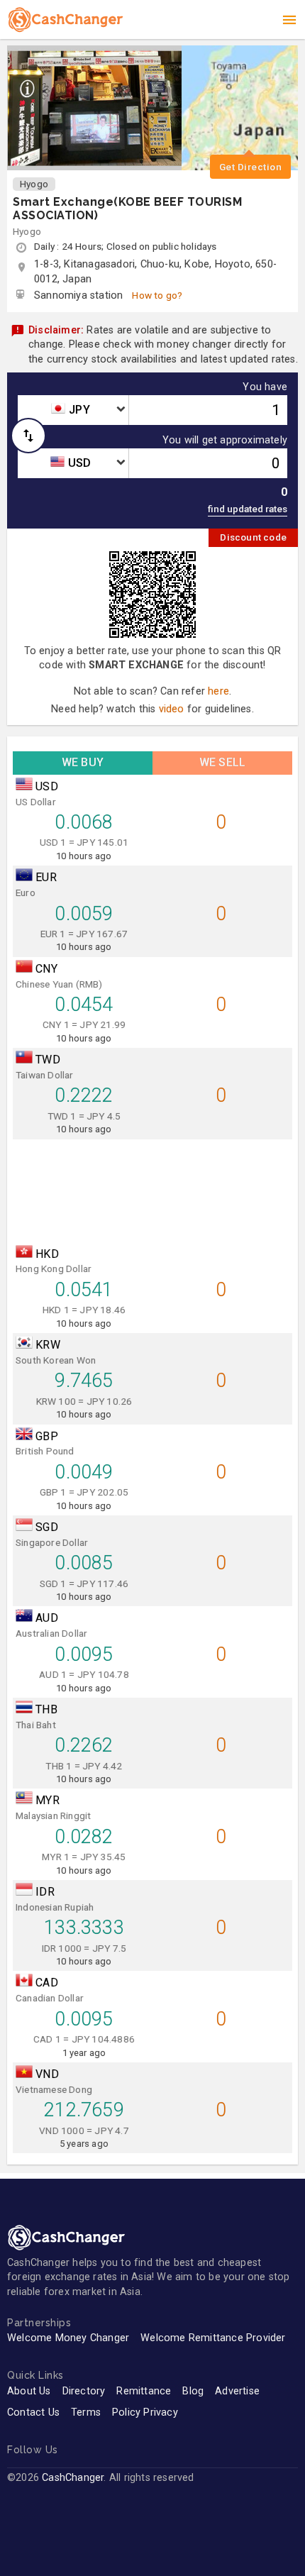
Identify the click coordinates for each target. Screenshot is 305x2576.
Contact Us (33, 2412)
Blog (193, 2391)
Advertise (237, 2391)
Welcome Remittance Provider (213, 2338)
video (172, 709)
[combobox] (73, 410)
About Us (29, 2391)
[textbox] (73, 410)
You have (265, 387)
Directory (84, 2391)
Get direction (251, 167)
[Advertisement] (152, 1188)
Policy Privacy (145, 2412)
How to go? (157, 295)
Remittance (144, 2391)
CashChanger (73, 2478)
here (218, 691)
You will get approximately (225, 441)
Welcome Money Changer (68, 2338)
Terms (86, 2412)
